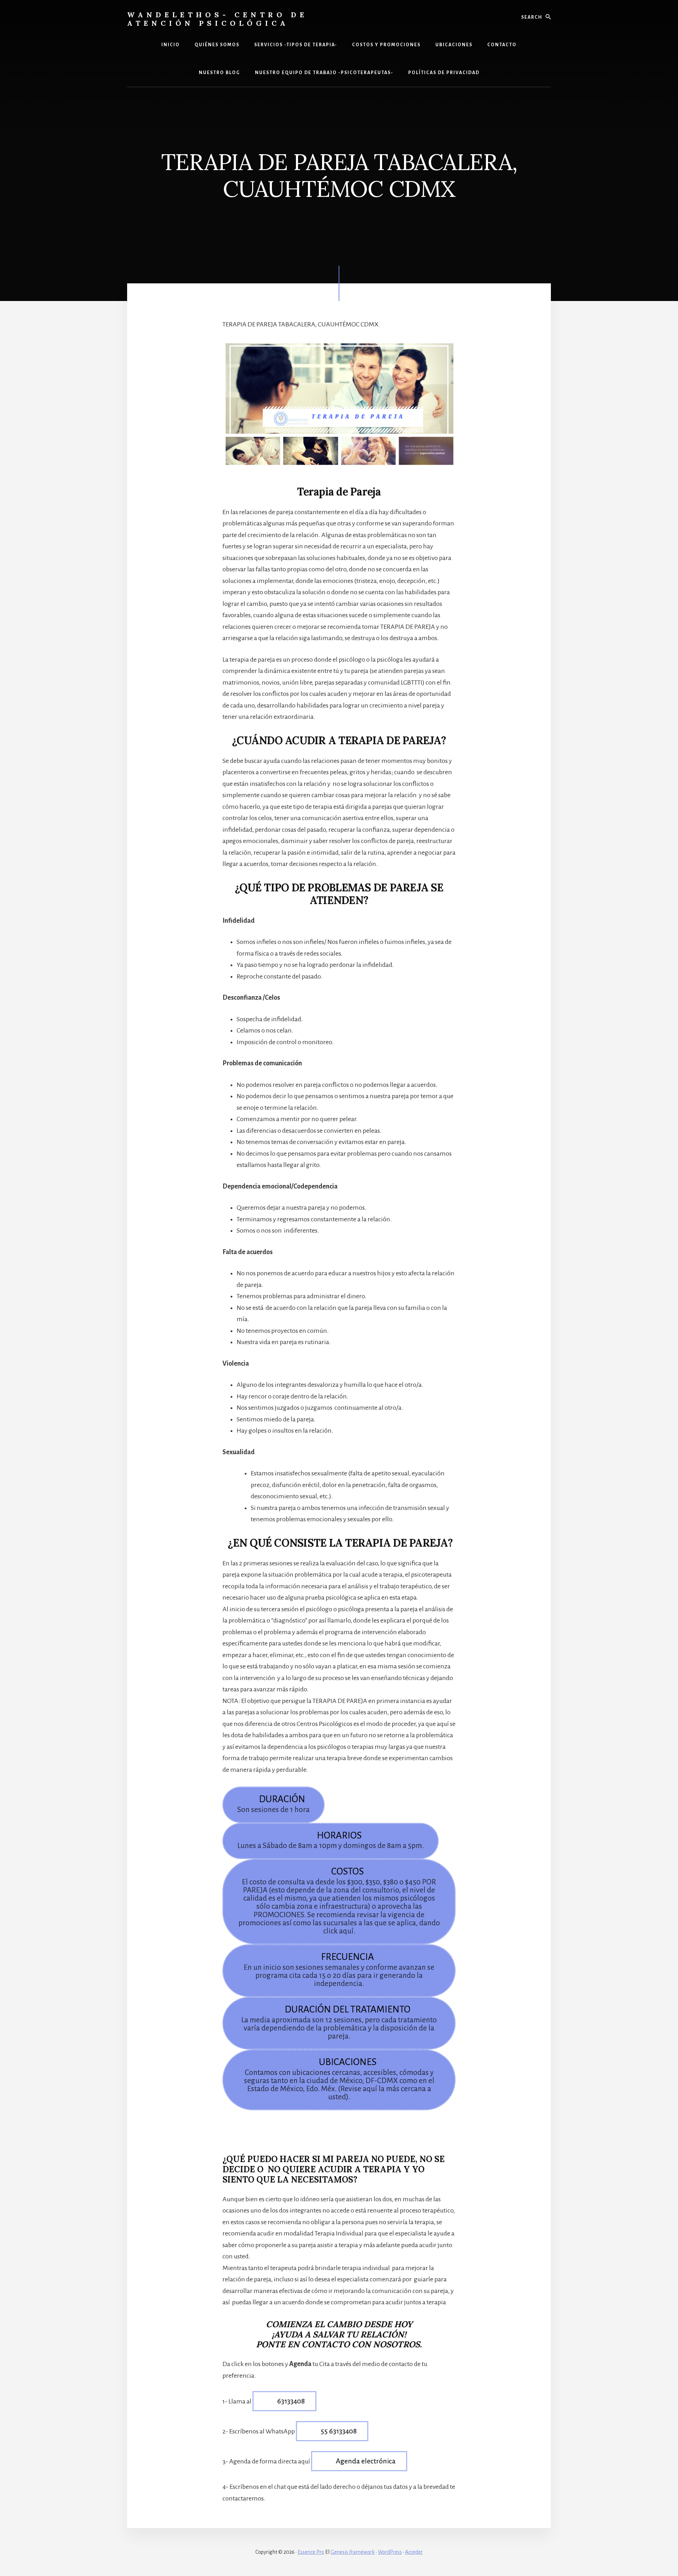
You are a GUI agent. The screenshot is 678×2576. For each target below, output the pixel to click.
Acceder (414, 2552)
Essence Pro (311, 2552)
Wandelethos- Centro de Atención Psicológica (217, 19)
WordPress (390, 2552)
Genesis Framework (353, 2552)
